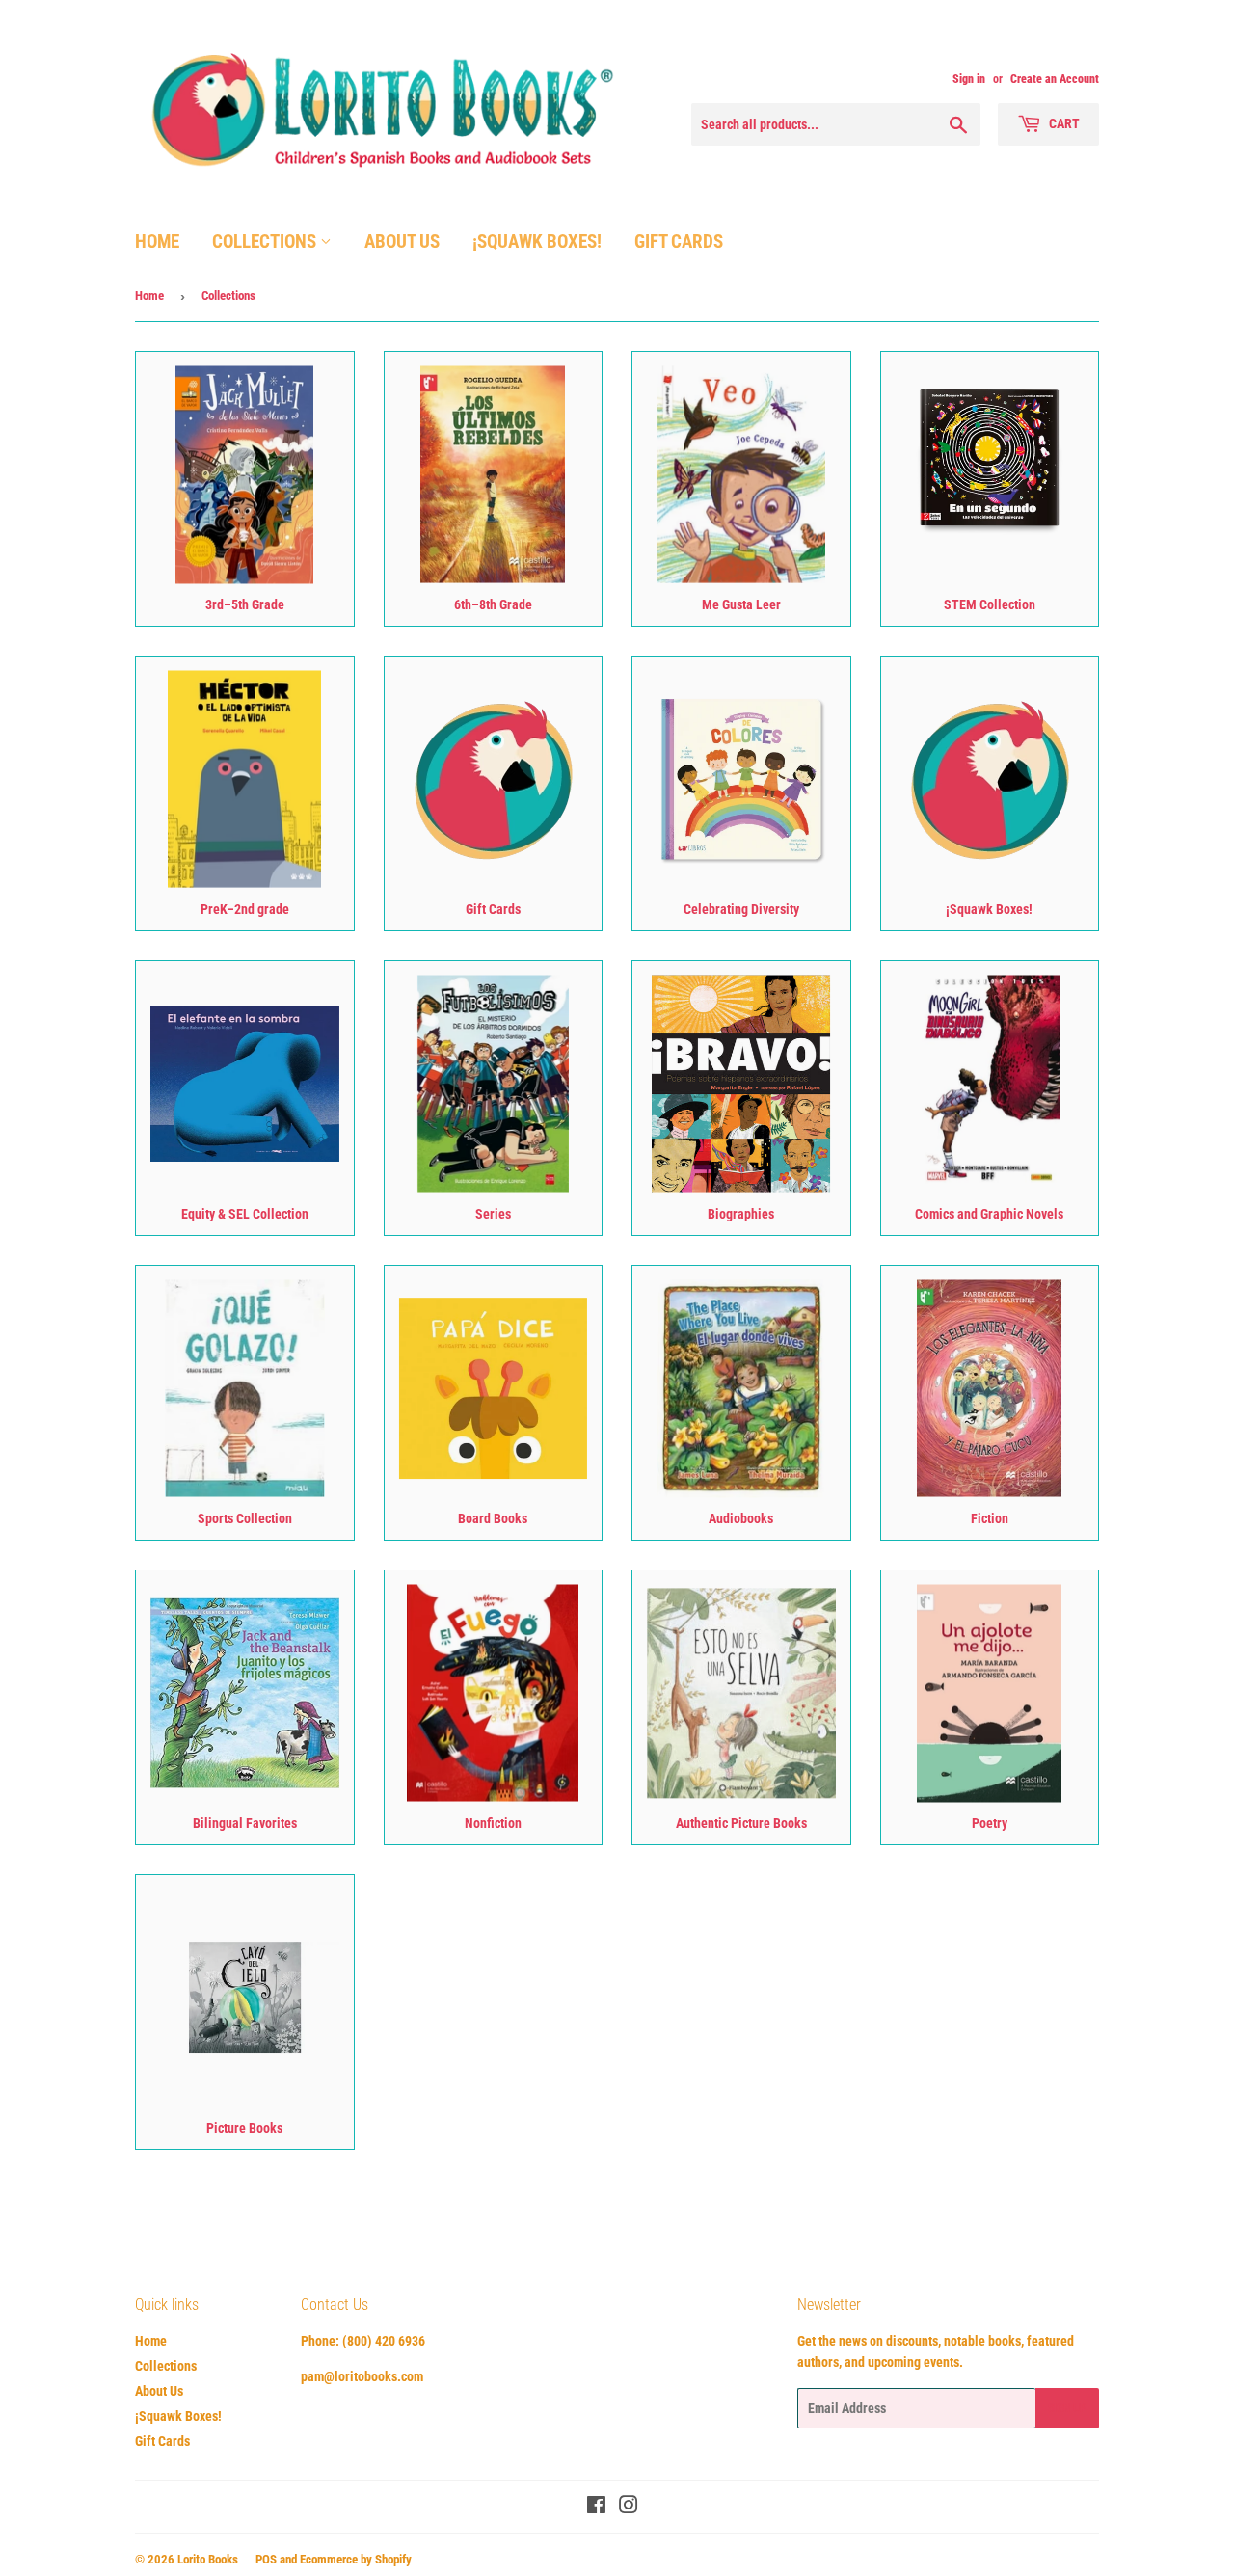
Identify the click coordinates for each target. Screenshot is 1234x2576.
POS (266, 2559)
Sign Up (1067, 2408)
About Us (402, 241)
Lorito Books (208, 2559)
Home (157, 241)
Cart (1063, 123)
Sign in (969, 79)
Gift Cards (679, 241)
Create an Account (1055, 79)
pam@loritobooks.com (362, 2376)
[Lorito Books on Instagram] (629, 2508)
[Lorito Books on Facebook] (596, 2508)
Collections (266, 241)
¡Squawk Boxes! (537, 241)
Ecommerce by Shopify (356, 2559)
